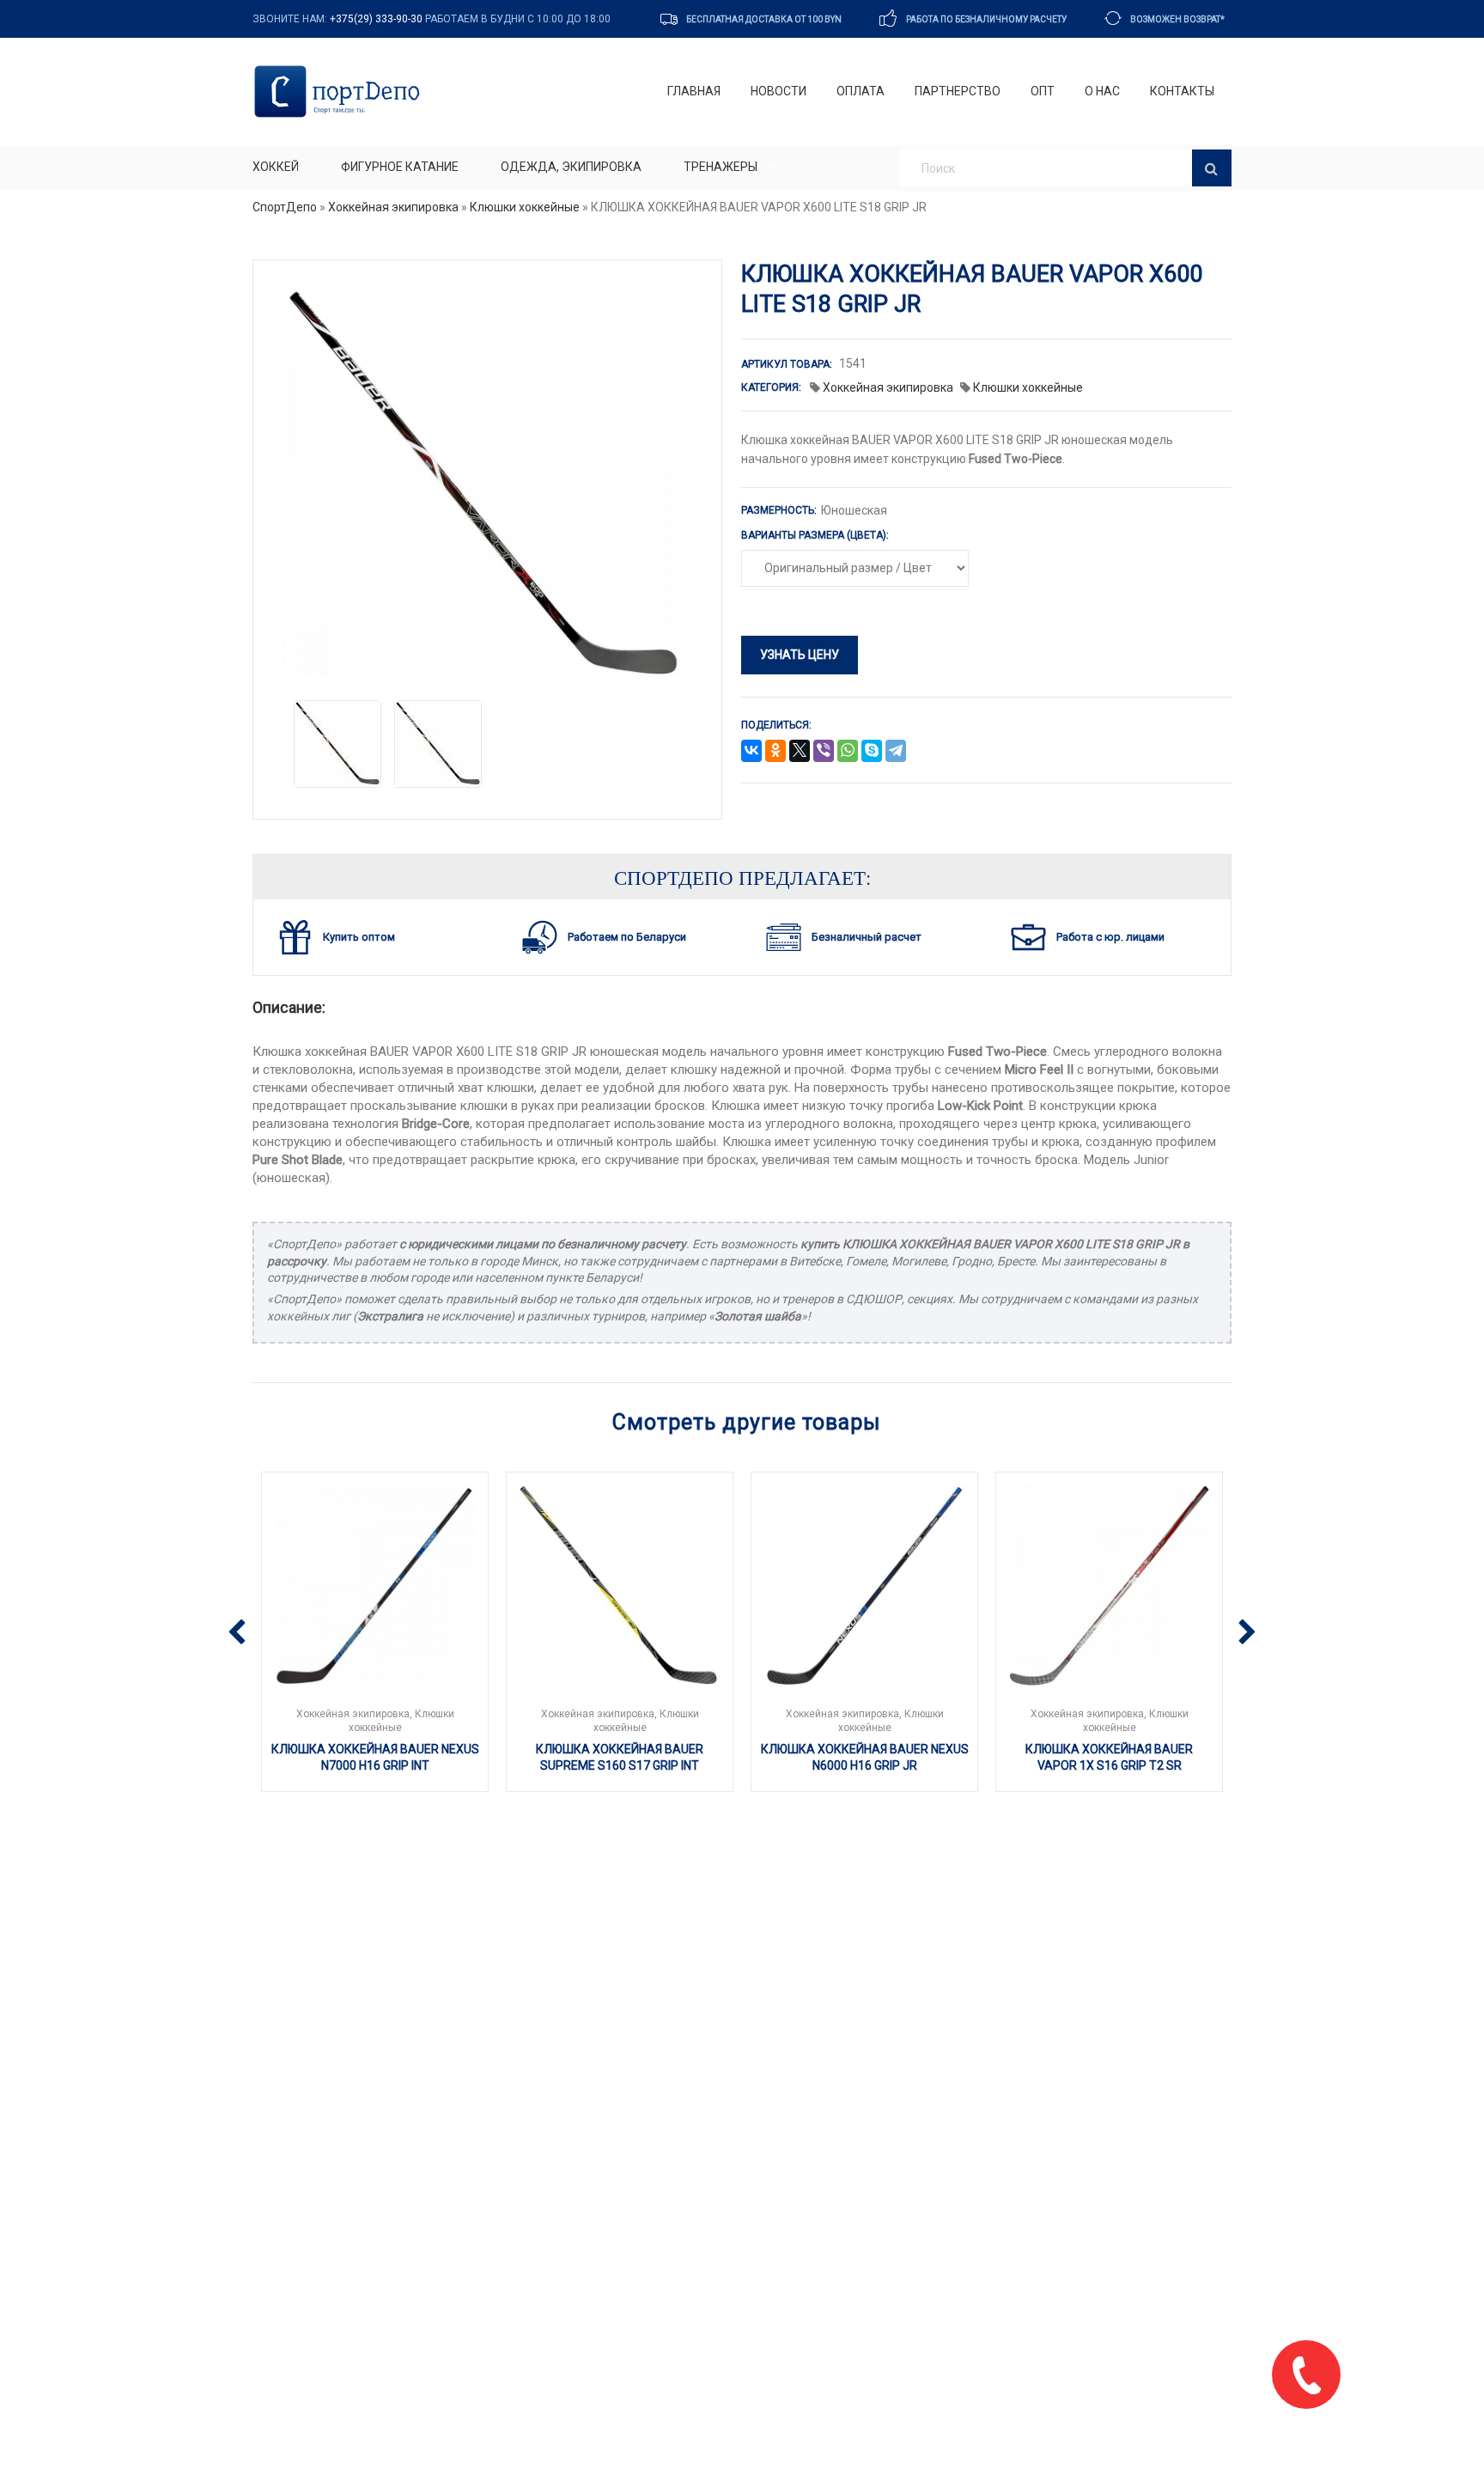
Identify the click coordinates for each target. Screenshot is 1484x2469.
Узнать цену (800, 655)
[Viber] (824, 752)
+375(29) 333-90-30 (376, 19)
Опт (1043, 91)
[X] (800, 752)
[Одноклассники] (775, 752)
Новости (778, 91)
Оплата (861, 91)
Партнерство (958, 91)
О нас (1102, 91)
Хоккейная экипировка (393, 207)
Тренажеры (721, 167)
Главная (694, 91)
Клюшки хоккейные (525, 207)
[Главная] (341, 91)
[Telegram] (896, 752)
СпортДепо (285, 207)
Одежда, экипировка (571, 167)
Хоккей (276, 167)
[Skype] (872, 752)
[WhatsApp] (848, 752)
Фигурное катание (400, 167)
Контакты (1182, 91)
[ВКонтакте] (751, 752)
